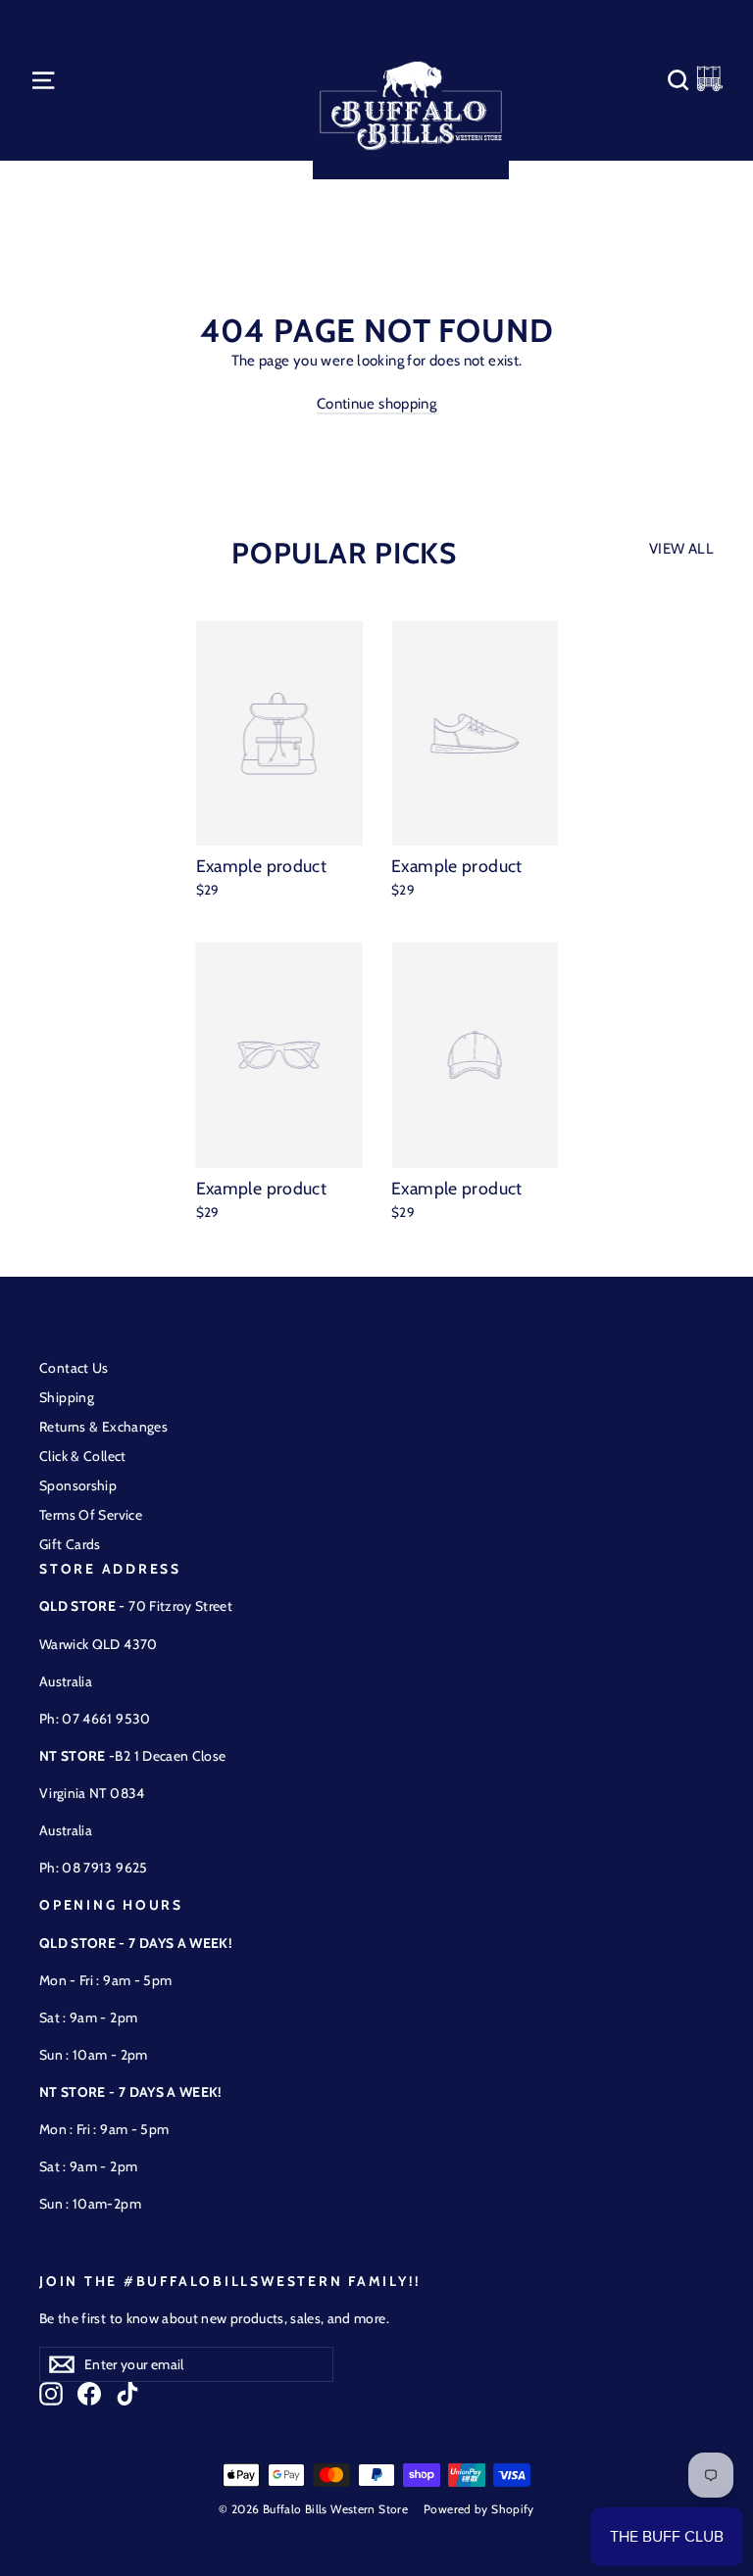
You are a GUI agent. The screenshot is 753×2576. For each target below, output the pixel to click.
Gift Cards (70, 1544)
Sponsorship (78, 1485)
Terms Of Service (91, 1515)
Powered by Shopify (479, 2509)
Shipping (67, 1397)
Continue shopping (376, 404)
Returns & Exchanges (103, 1427)
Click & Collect (83, 1456)
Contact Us (74, 1368)
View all (681, 549)
